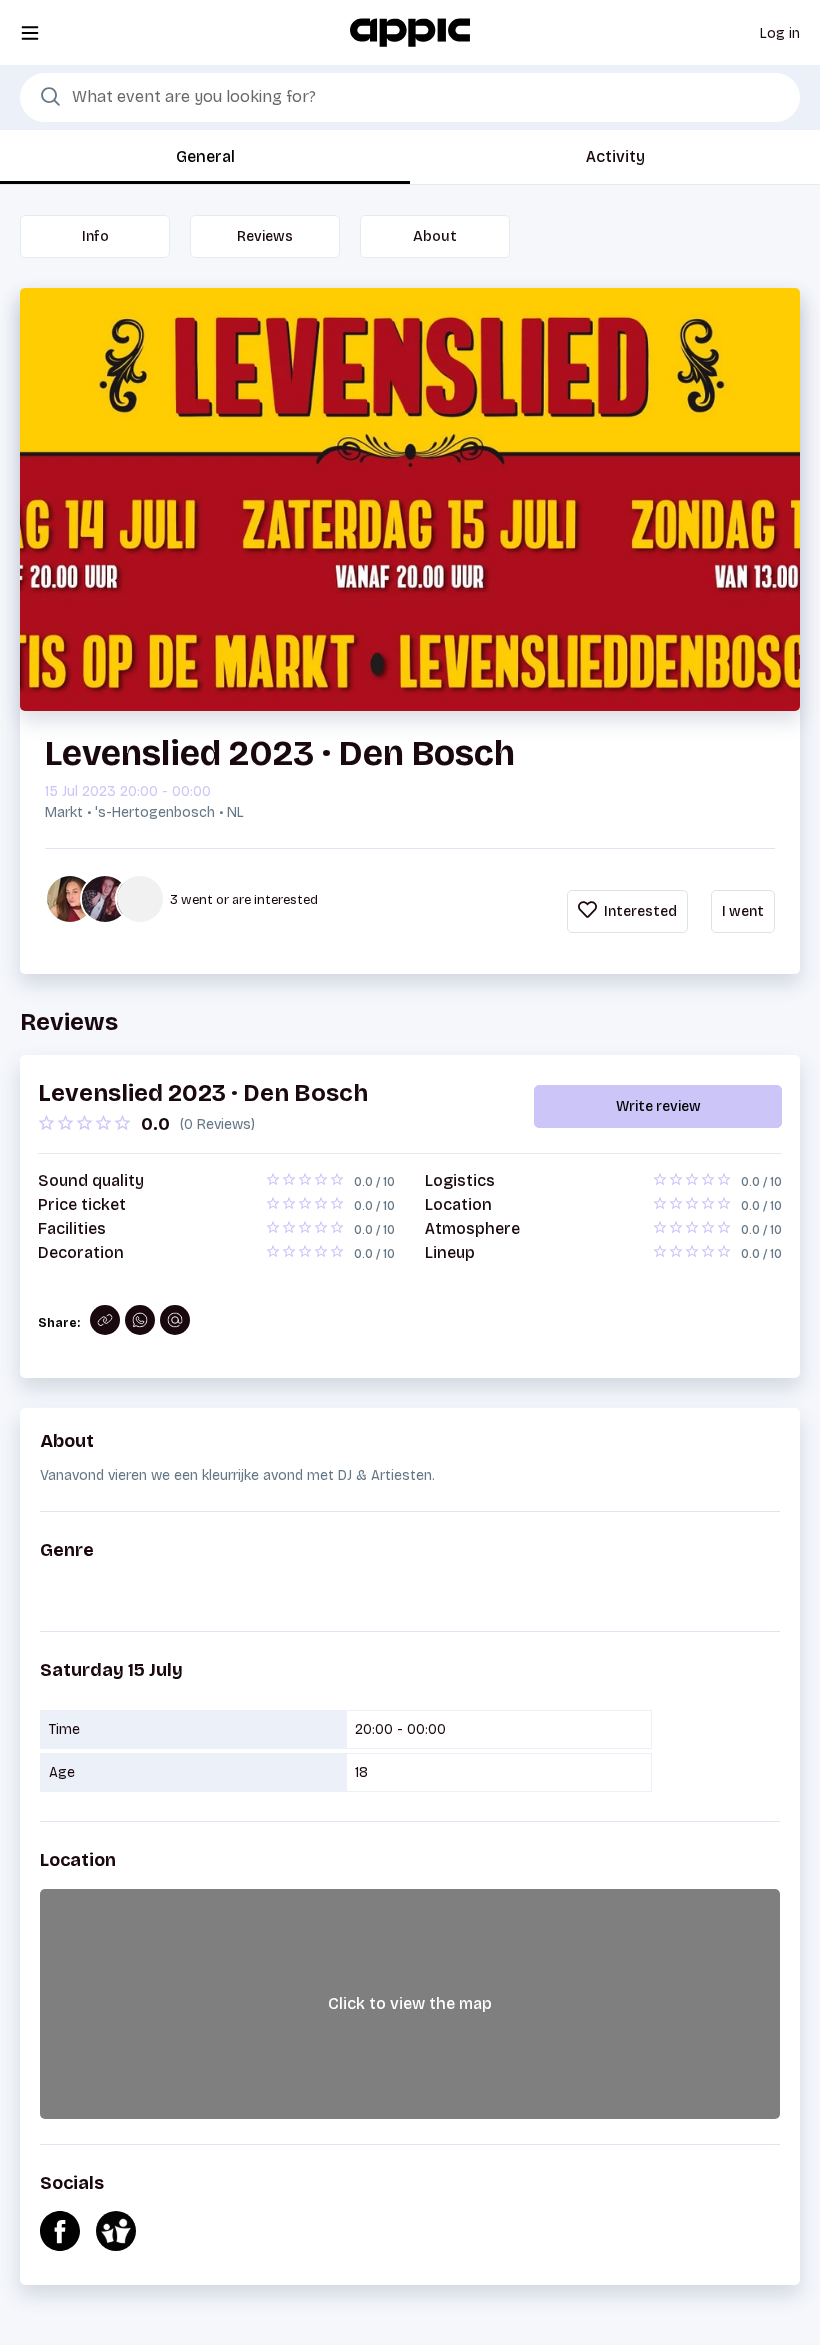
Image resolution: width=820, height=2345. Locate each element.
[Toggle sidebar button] (30, 32)
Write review (658, 1106)
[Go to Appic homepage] (410, 31)
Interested (639, 911)
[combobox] (410, 98)
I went (743, 911)
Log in (780, 33)
